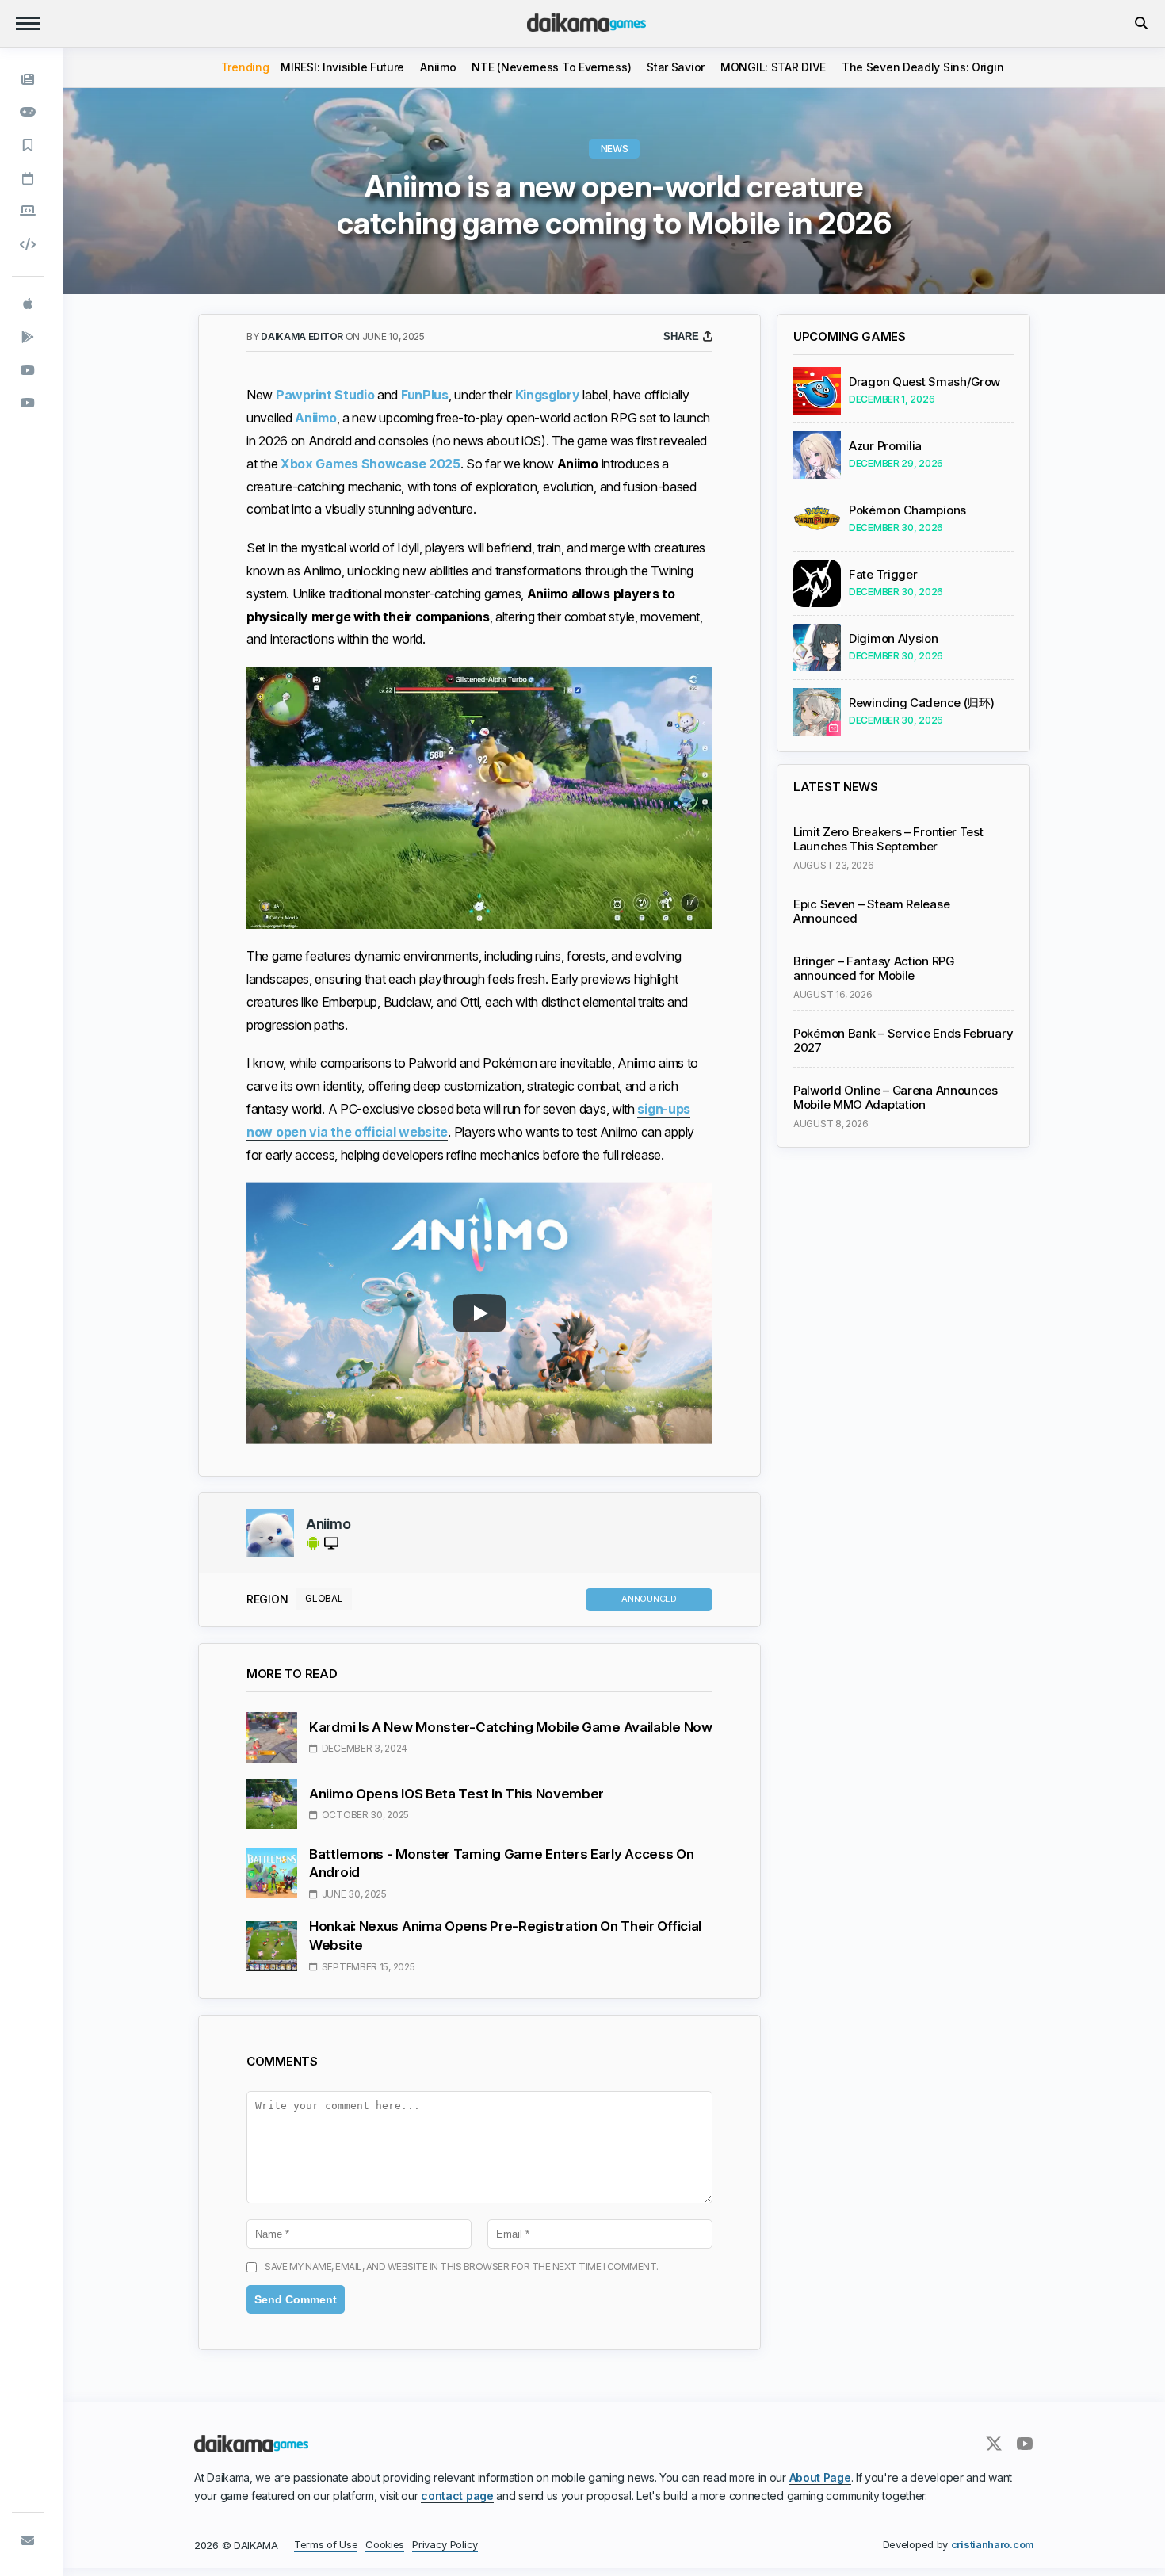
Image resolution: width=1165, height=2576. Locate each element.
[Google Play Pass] (28, 337)
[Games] (28, 113)
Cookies (385, 2544)
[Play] (479, 1313)
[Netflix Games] (28, 370)
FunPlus (425, 395)
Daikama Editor (303, 336)
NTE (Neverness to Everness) (551, 67)
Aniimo (438, 67)
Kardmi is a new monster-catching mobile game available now (511, 1727)
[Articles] (28, 145)
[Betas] (28, 211)
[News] (28, 79)
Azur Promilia (885, 446)
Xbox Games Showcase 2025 (371, 464)
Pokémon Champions (907, 510)
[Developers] (28, 244)
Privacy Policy (445, 2544)
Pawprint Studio (325, 395)
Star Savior (676, 67)
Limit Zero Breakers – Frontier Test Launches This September (888, 839)
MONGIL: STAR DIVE (773, 67)
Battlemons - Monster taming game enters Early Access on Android (502, 1863)
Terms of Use (326, 2544)
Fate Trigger (883, 575)
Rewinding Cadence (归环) (921, 703)
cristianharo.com (993, 2544)
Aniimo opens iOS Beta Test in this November (456, 1794)
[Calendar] (28, 178)
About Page (820, 2477)
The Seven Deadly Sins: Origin (922, 67)
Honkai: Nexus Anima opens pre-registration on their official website (505, 1936)
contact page (457, 2496)
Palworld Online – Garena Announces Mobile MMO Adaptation (896, 1098)
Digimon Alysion (894, 639)
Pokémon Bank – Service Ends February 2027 (903, 1041)
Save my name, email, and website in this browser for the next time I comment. (462, 2266)
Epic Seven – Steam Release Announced (871, 912)
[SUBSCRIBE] (28, 2540)
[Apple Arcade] (28, 304)
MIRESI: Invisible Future (342, 67)
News (615, 149)
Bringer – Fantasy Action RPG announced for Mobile (874, 969)
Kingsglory (548, 395)
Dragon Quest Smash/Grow (924, 382)
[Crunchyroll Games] (28, 403)
